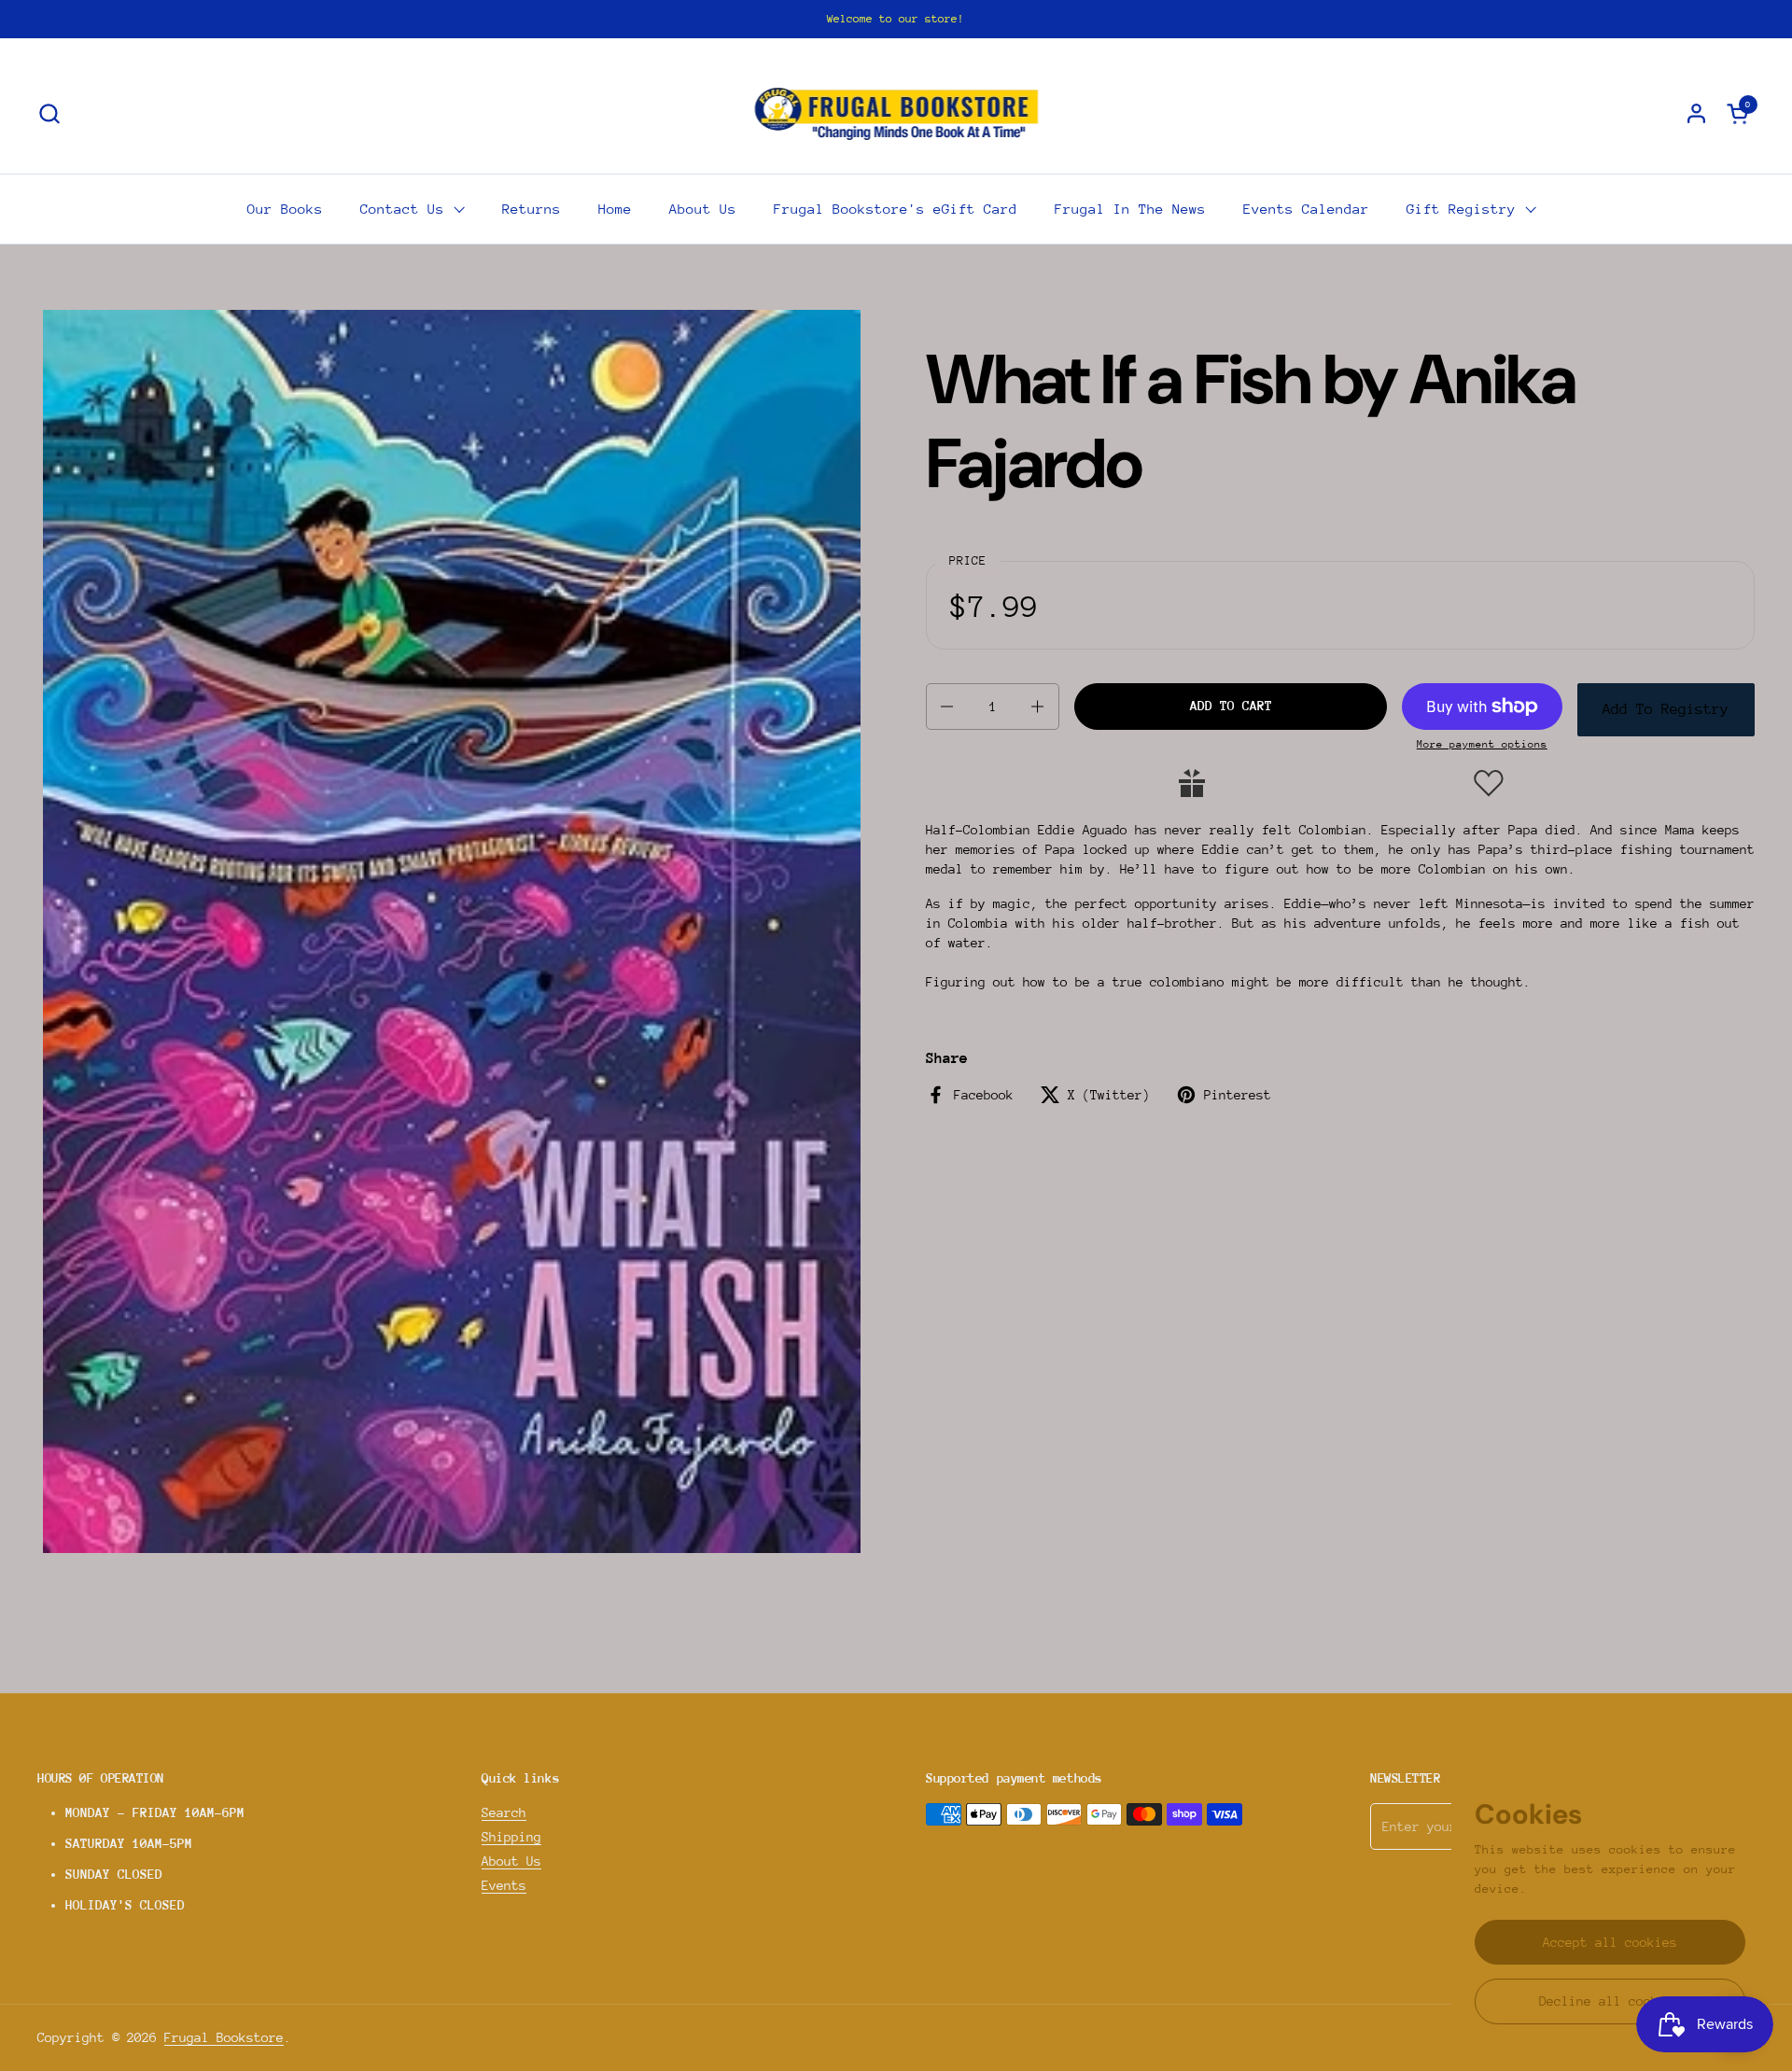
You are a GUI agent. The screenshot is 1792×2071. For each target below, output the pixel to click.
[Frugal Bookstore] (896, 113)
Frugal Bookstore (224, 2037)
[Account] (1696, 113)
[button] (49, 113)
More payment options (1482, 744)
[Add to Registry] (1192, 783)
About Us (511, 1861)
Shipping (511, 1837)
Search (504, 1812)
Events (504, 1885)
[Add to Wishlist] (1489, 783)
